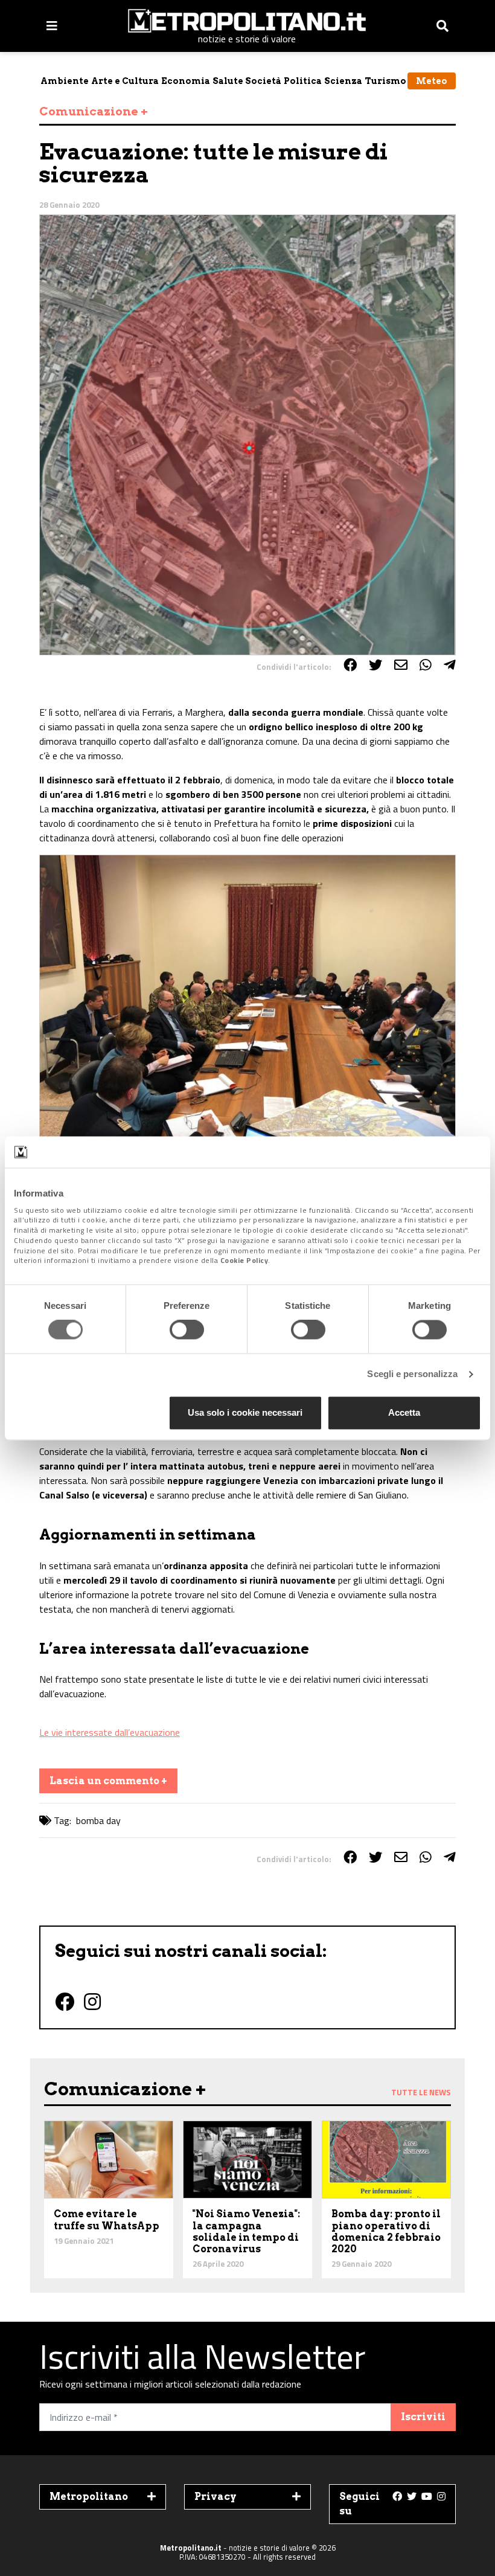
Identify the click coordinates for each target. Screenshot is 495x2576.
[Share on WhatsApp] (426, 665)
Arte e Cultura (125, 81)
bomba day (98, 1820)
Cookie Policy (244, 1261)
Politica (303, 81)
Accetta (404, 1412)
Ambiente (65, 81)
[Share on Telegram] (450, 665)
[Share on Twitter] (375, 665)
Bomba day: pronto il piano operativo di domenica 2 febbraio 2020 (386, 2231)
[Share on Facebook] (350, 665)
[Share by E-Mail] (401, 665)
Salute (228, 81)
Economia (186, 81)
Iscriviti (423, 2417)
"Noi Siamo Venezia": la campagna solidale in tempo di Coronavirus (246, 2231)
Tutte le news (421, 2092)
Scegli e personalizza (412, 1374)
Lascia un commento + (108, 1781)
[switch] (187, 1330)
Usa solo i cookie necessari (245, 1412)
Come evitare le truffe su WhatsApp (107, 2220)
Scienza (343, 81)
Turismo (385, 81)
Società (263, 81)
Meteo (432, 81)
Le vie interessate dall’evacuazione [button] (110, 1732)
